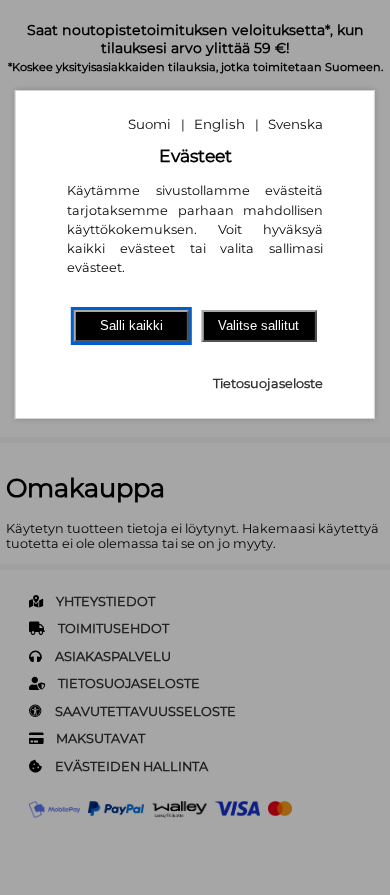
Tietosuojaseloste (268, 383)
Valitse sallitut (258, 325)
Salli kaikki (131, 325)
